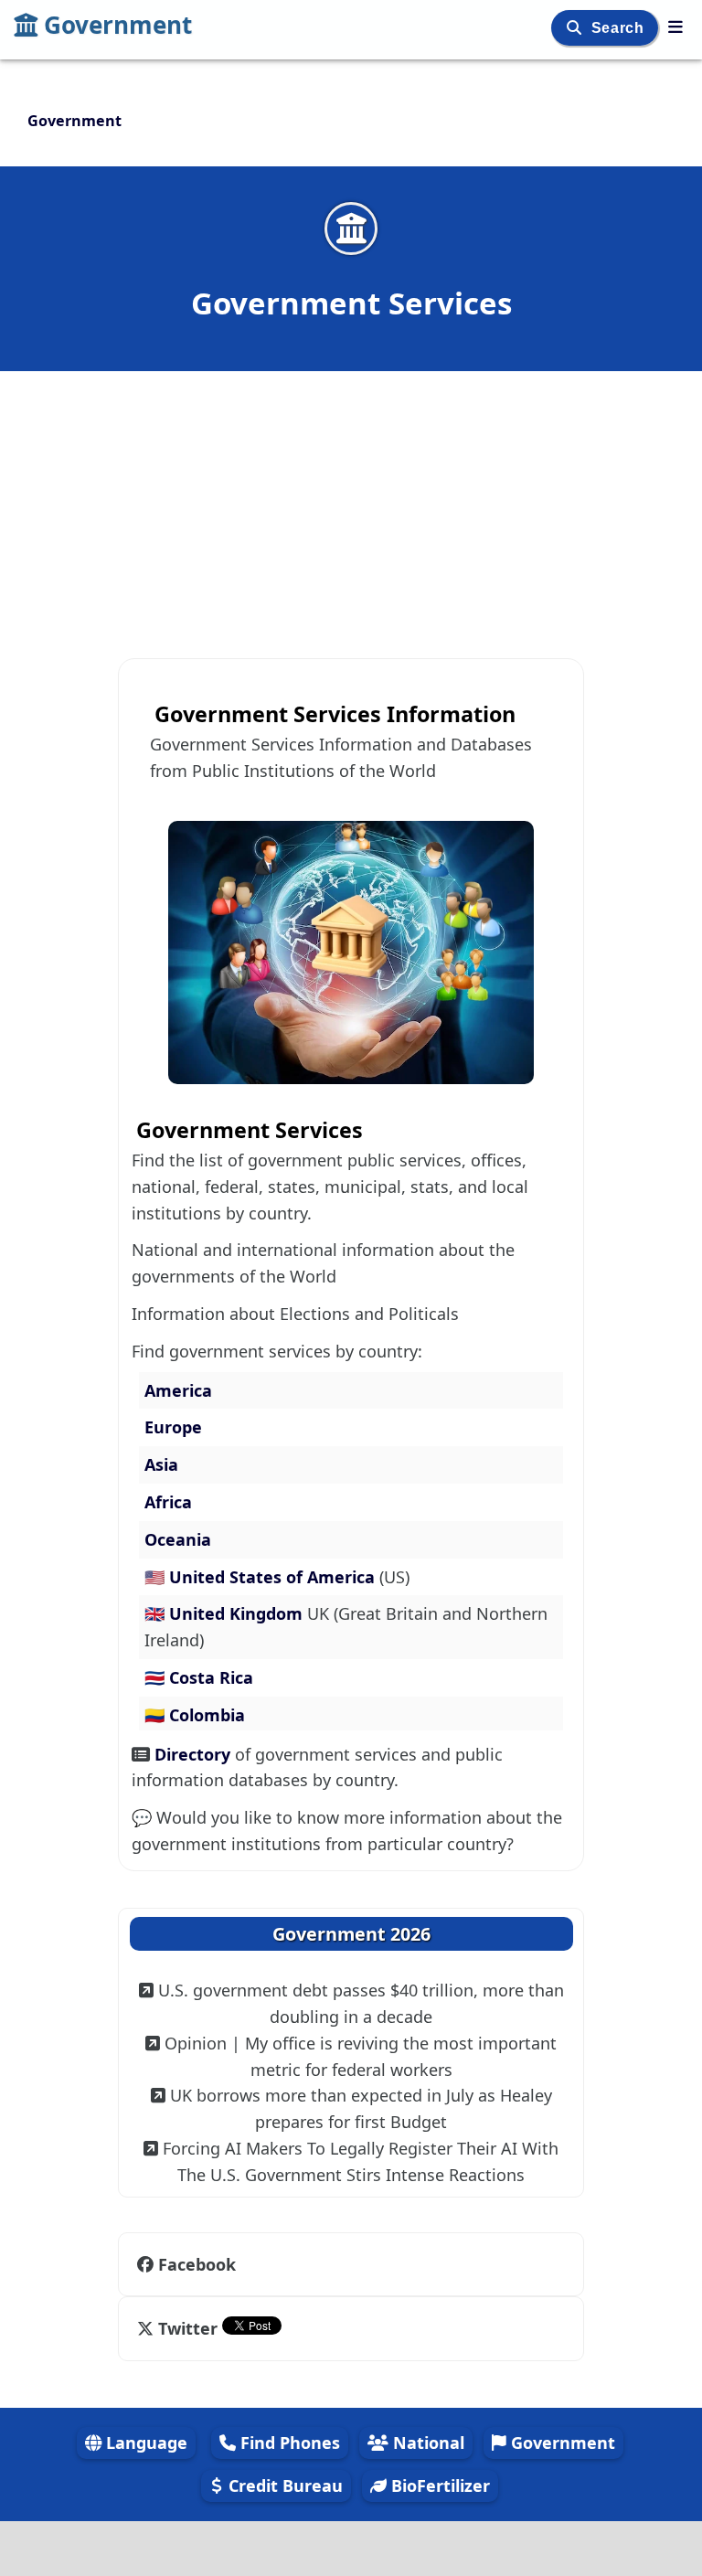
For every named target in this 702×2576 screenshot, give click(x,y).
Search (620, 28)
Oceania (178, 1539)
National (426, 2443)
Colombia (207, 1715)
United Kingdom (238, 1613)
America (178, 1390)
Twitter (188, 2328)
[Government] (675, 27)
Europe (173, 1427)
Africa (168, 1502)
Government (118, 25)
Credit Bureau (283, 2486)
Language (144, 2443)
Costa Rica (211, 1677)
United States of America (274, 1577)
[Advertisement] (351, 505)
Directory (195, 1754)
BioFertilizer (438, 2486)
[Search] (576, 28)
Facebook (197, 2264)
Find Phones (288, 2443)
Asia (161, 1464)
